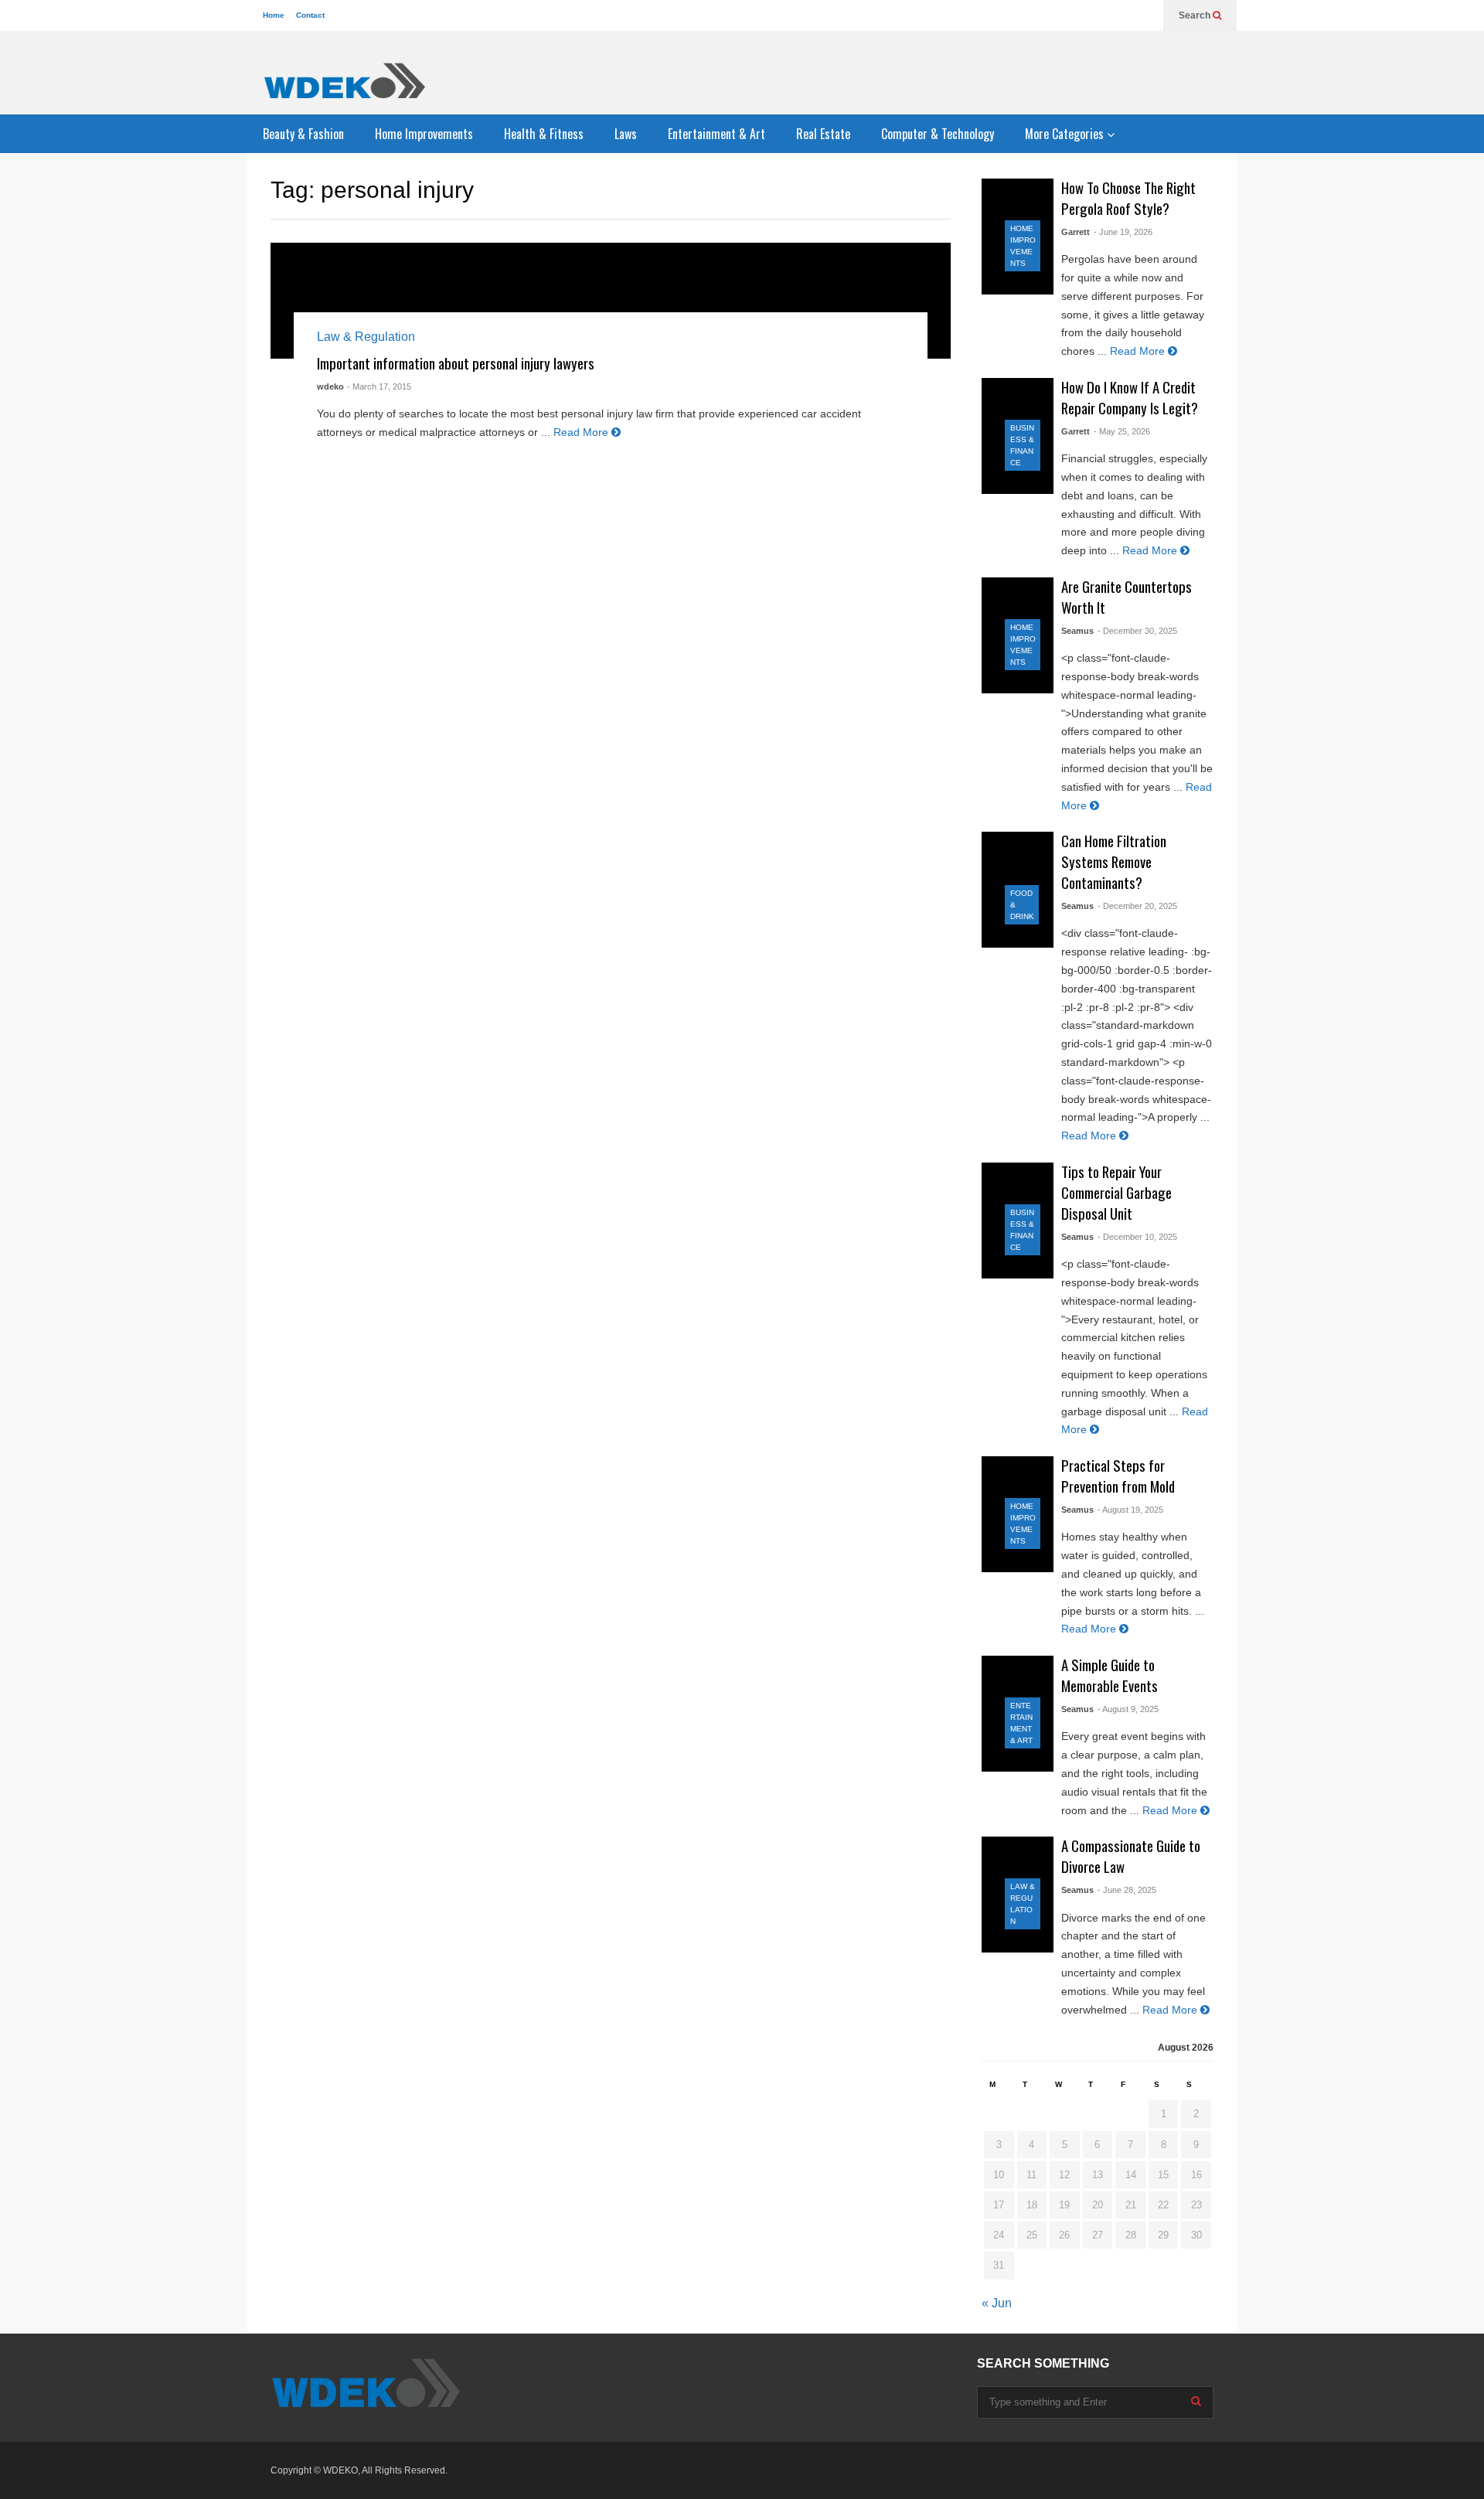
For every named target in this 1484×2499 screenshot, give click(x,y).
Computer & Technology (938, 134)
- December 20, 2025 (1137, 906)
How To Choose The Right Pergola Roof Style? (1128, 198)
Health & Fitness (544, 134)
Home (274, 15)
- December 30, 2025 (1137, 631)
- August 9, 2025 (1128, 1709)
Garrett (1076, 232)
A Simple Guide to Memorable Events (1110, 1675)
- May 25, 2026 (1122, 431)
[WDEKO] (344, 80)
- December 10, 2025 (1137, 1237)
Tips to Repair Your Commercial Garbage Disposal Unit (1116, 1192)
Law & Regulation (366, 337)
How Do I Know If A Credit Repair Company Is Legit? (1130, 397)
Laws (626, 134)
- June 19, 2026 (1123, 232)
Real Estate (823, 134)
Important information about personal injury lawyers (456, 363)
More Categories (1066, 134)
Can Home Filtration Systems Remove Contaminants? (1114, 861)
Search (1196, 15)
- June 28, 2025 (1127, 1890)
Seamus (1077, 631)
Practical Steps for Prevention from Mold (1118, 1476)
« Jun (997, 2303)
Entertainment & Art (716, 134)
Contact (310, 15)
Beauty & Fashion (303, 134)
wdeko (330, 386)
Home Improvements (424, 134)
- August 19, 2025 (1130, 1510)
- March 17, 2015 (379, 386)
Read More (582, 432)
